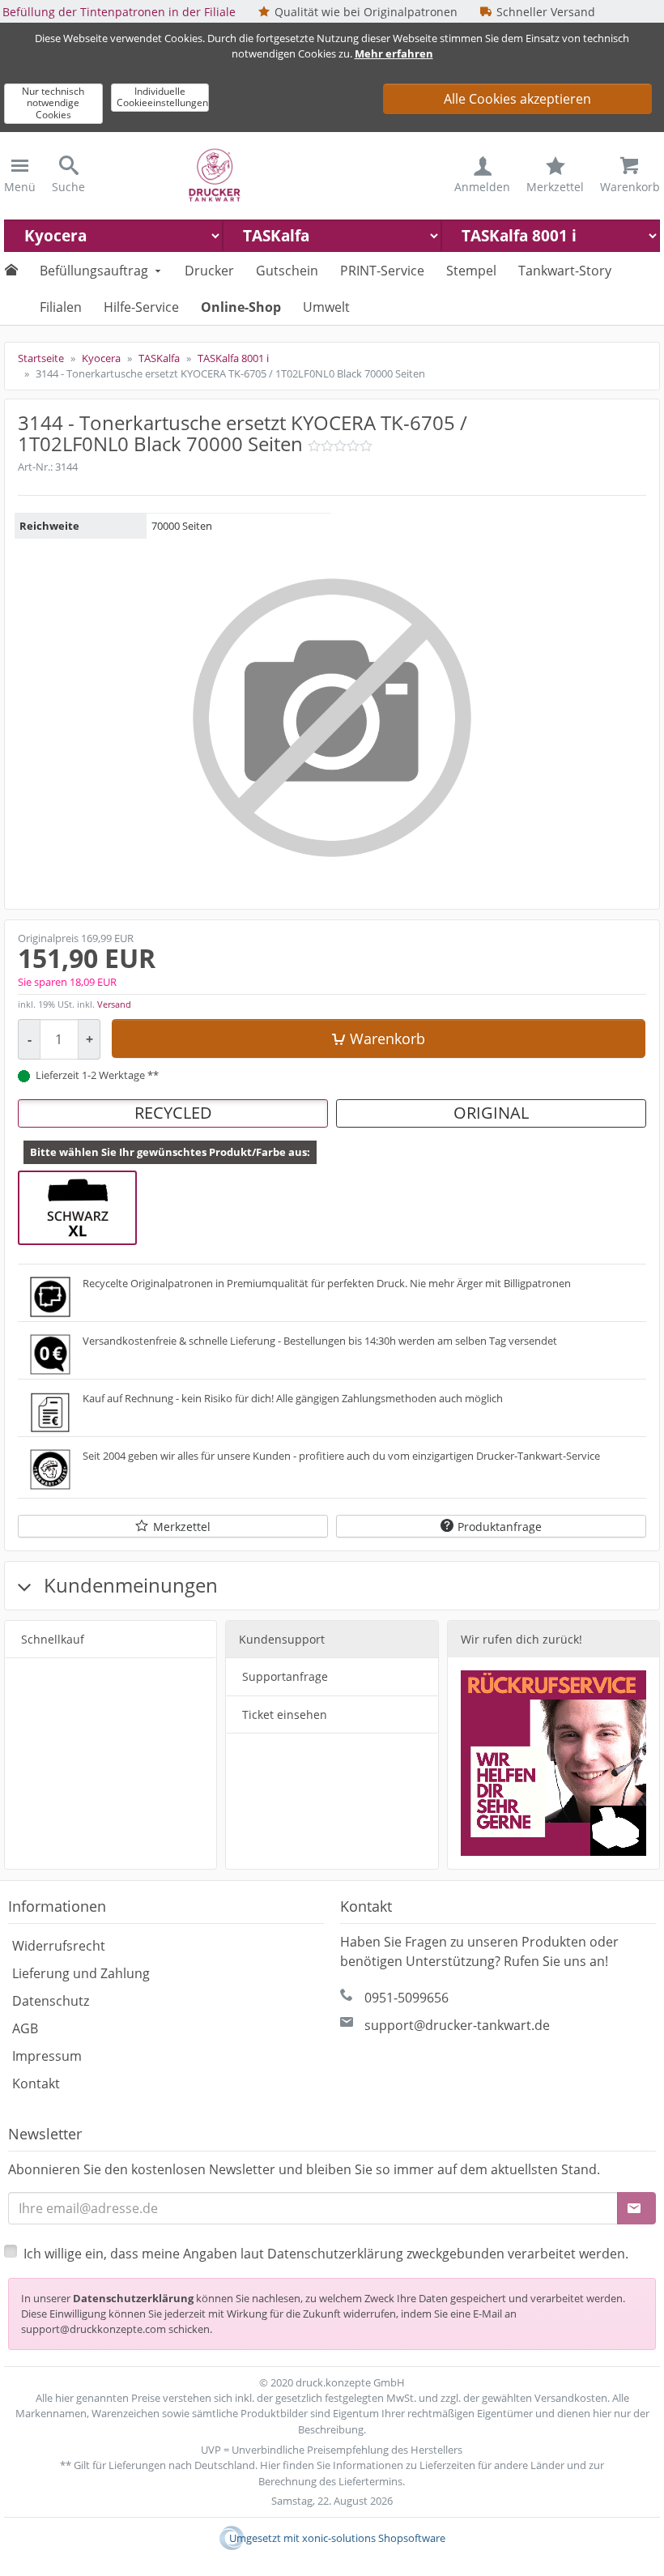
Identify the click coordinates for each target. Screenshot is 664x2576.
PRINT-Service (382, 271)
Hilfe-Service (141, 307)
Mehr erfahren (394, 53)
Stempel (471, 271)
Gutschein (287, 271)
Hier (270, 2465)
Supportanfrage (285, 1676)
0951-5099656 (406, 1998)
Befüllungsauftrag (94, 271)
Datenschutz (51, 2001)
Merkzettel (182, 1527)
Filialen (61, 307)
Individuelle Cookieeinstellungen (162, 97)
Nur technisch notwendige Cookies (53, 103)
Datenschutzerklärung (133, 2298)
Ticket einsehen (285, 1714)
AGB (25, 2028)
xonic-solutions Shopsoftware (374, 2538)
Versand (114, 1004)
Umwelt (326, 307)
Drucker (209, 271)
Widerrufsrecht (59, 1946)
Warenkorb (387, 1039)
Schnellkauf (53, 1639)
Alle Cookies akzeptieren (517, 99)
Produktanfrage (500, 1527)
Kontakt (36, 2083)
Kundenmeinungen (128, 1585)
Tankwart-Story (565, 271)
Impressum (47, 2056)
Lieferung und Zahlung (81, 1973)
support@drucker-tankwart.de (457, 2025)
